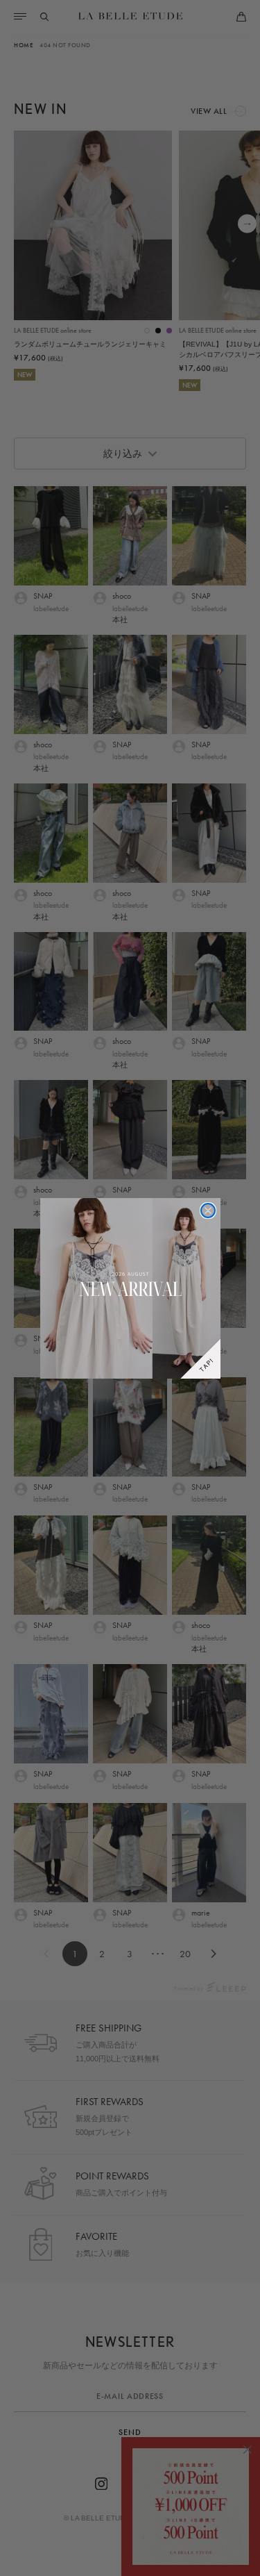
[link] (130, 1288)
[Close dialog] (208, 1211)
